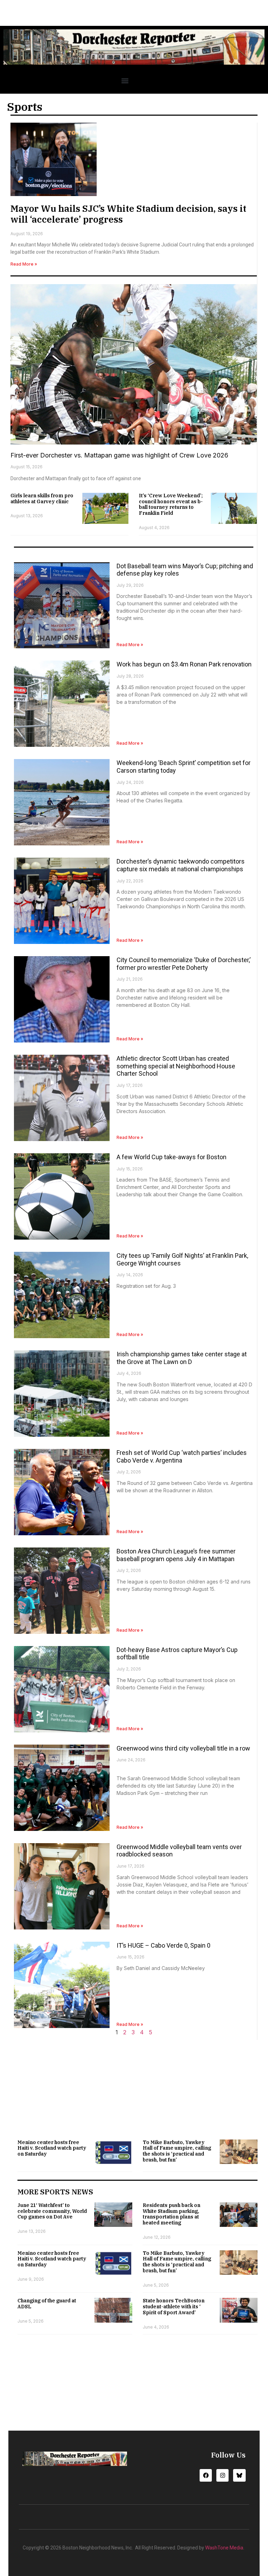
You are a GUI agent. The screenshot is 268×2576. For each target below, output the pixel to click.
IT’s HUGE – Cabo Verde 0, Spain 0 (163, 1945)
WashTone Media (224, 2548)
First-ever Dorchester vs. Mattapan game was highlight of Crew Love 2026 (119, 455)
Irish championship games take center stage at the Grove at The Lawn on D (182, 1358)
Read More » (24, 264)
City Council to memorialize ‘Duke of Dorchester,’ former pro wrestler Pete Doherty (184, 964)
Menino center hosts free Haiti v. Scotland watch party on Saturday (52, 2148)
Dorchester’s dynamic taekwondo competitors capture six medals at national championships (181, 865)
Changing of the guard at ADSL (47, 2304)
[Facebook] (206, 2475)
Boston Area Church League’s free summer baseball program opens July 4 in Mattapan (176, 1555)
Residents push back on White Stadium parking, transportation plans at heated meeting (172, 2214)
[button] (125, 81)
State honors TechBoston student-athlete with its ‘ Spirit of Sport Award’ (174, 2307)
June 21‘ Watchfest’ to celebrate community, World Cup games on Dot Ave (52, 2211)
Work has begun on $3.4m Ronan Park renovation (184, 664)
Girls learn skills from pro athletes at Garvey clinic (42, 499)
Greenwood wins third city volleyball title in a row (183, 1748)
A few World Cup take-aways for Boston (172, 1157)
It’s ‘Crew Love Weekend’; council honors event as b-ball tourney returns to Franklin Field (171, 504)
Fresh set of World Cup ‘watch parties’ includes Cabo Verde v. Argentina (182, 1456)
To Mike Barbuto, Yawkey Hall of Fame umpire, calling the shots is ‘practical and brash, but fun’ (177, 2151)
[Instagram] (222, 2475)
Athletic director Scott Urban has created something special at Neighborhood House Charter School (176, 1066)
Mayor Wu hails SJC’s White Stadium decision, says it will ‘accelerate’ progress (128, 214)
